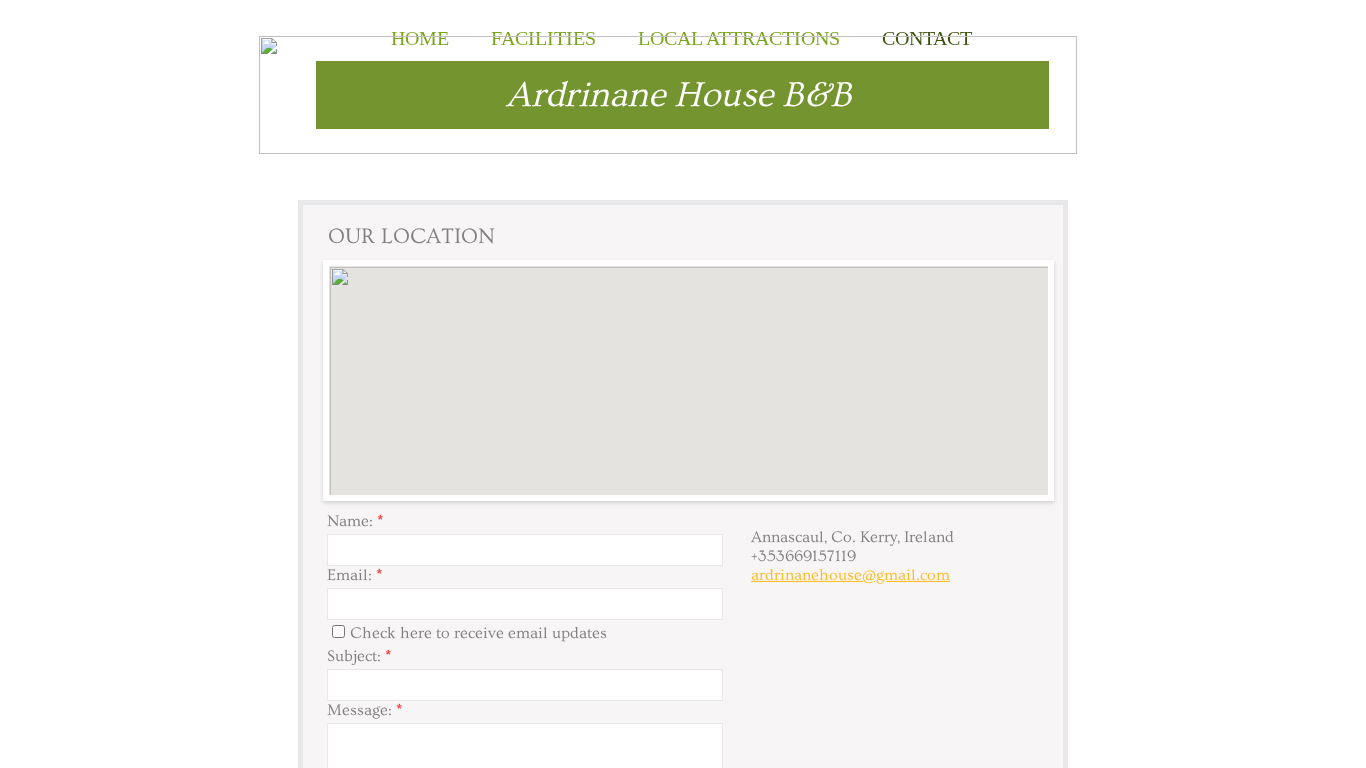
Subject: (359, 656)
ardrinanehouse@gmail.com (850, 575)
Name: (355, 521)
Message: (364, 710)
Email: (354, 575)
